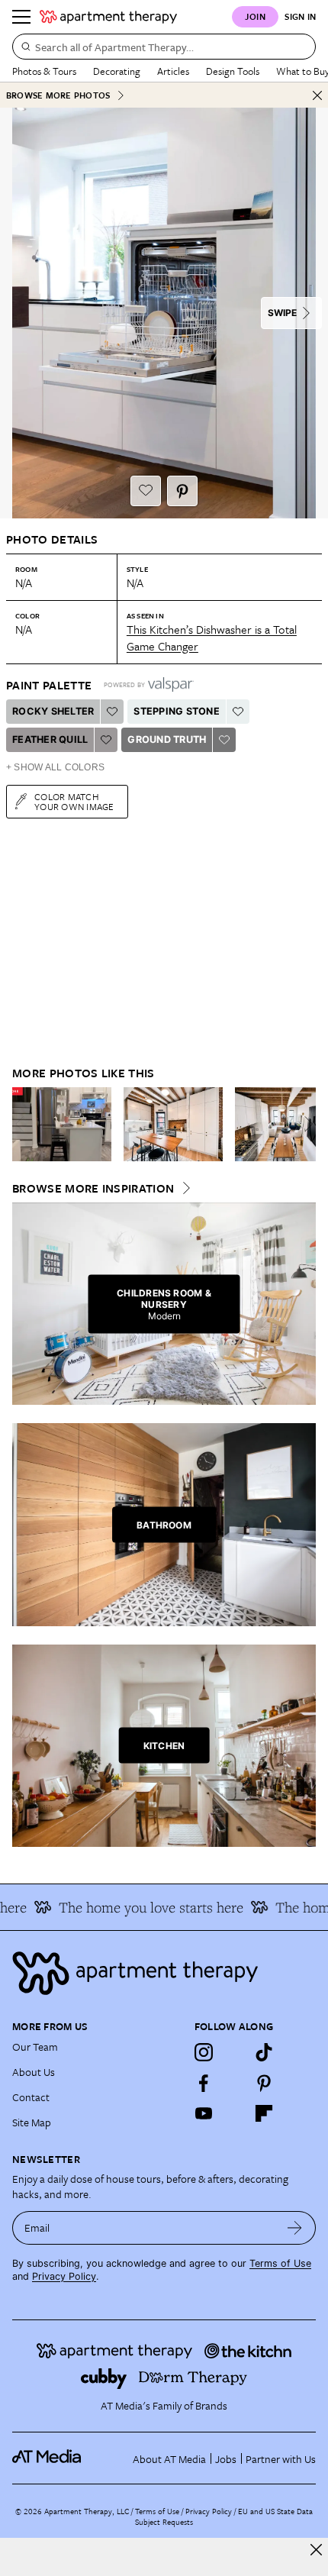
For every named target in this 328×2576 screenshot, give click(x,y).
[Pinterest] (264, 2083)
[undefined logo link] (108, 17)
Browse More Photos (58, 95)
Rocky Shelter (53, 711)
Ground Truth (167, 739)
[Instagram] (204, 2052)
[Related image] (62, 1125)
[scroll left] (24, 1124)
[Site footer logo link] (164, 1973)
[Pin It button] (182, 491)
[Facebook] (204, 2083)
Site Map (32, 2122)
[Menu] (21, 17)
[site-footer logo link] (47, 2458)
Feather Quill (50, 739)
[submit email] (295, 2228)
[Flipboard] (264, 2113)
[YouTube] (204, 2113)
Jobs (226, 2459)
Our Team (35, 2047)
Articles (173, 71)
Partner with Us (281, 2459)
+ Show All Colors (55, 767)
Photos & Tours (44, 71)
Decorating (117, 71)
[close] (316, 2550)
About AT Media (169, 2459)
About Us (34, 2072)
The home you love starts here (141, 1907)
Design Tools (233, 71)
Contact (31, 2097)
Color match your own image (74, 801)
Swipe (282, 313)
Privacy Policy (64, 2276)
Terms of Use (280, 2263)
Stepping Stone (177, 711)
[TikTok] (264, 2052)
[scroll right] (304, 1124)
